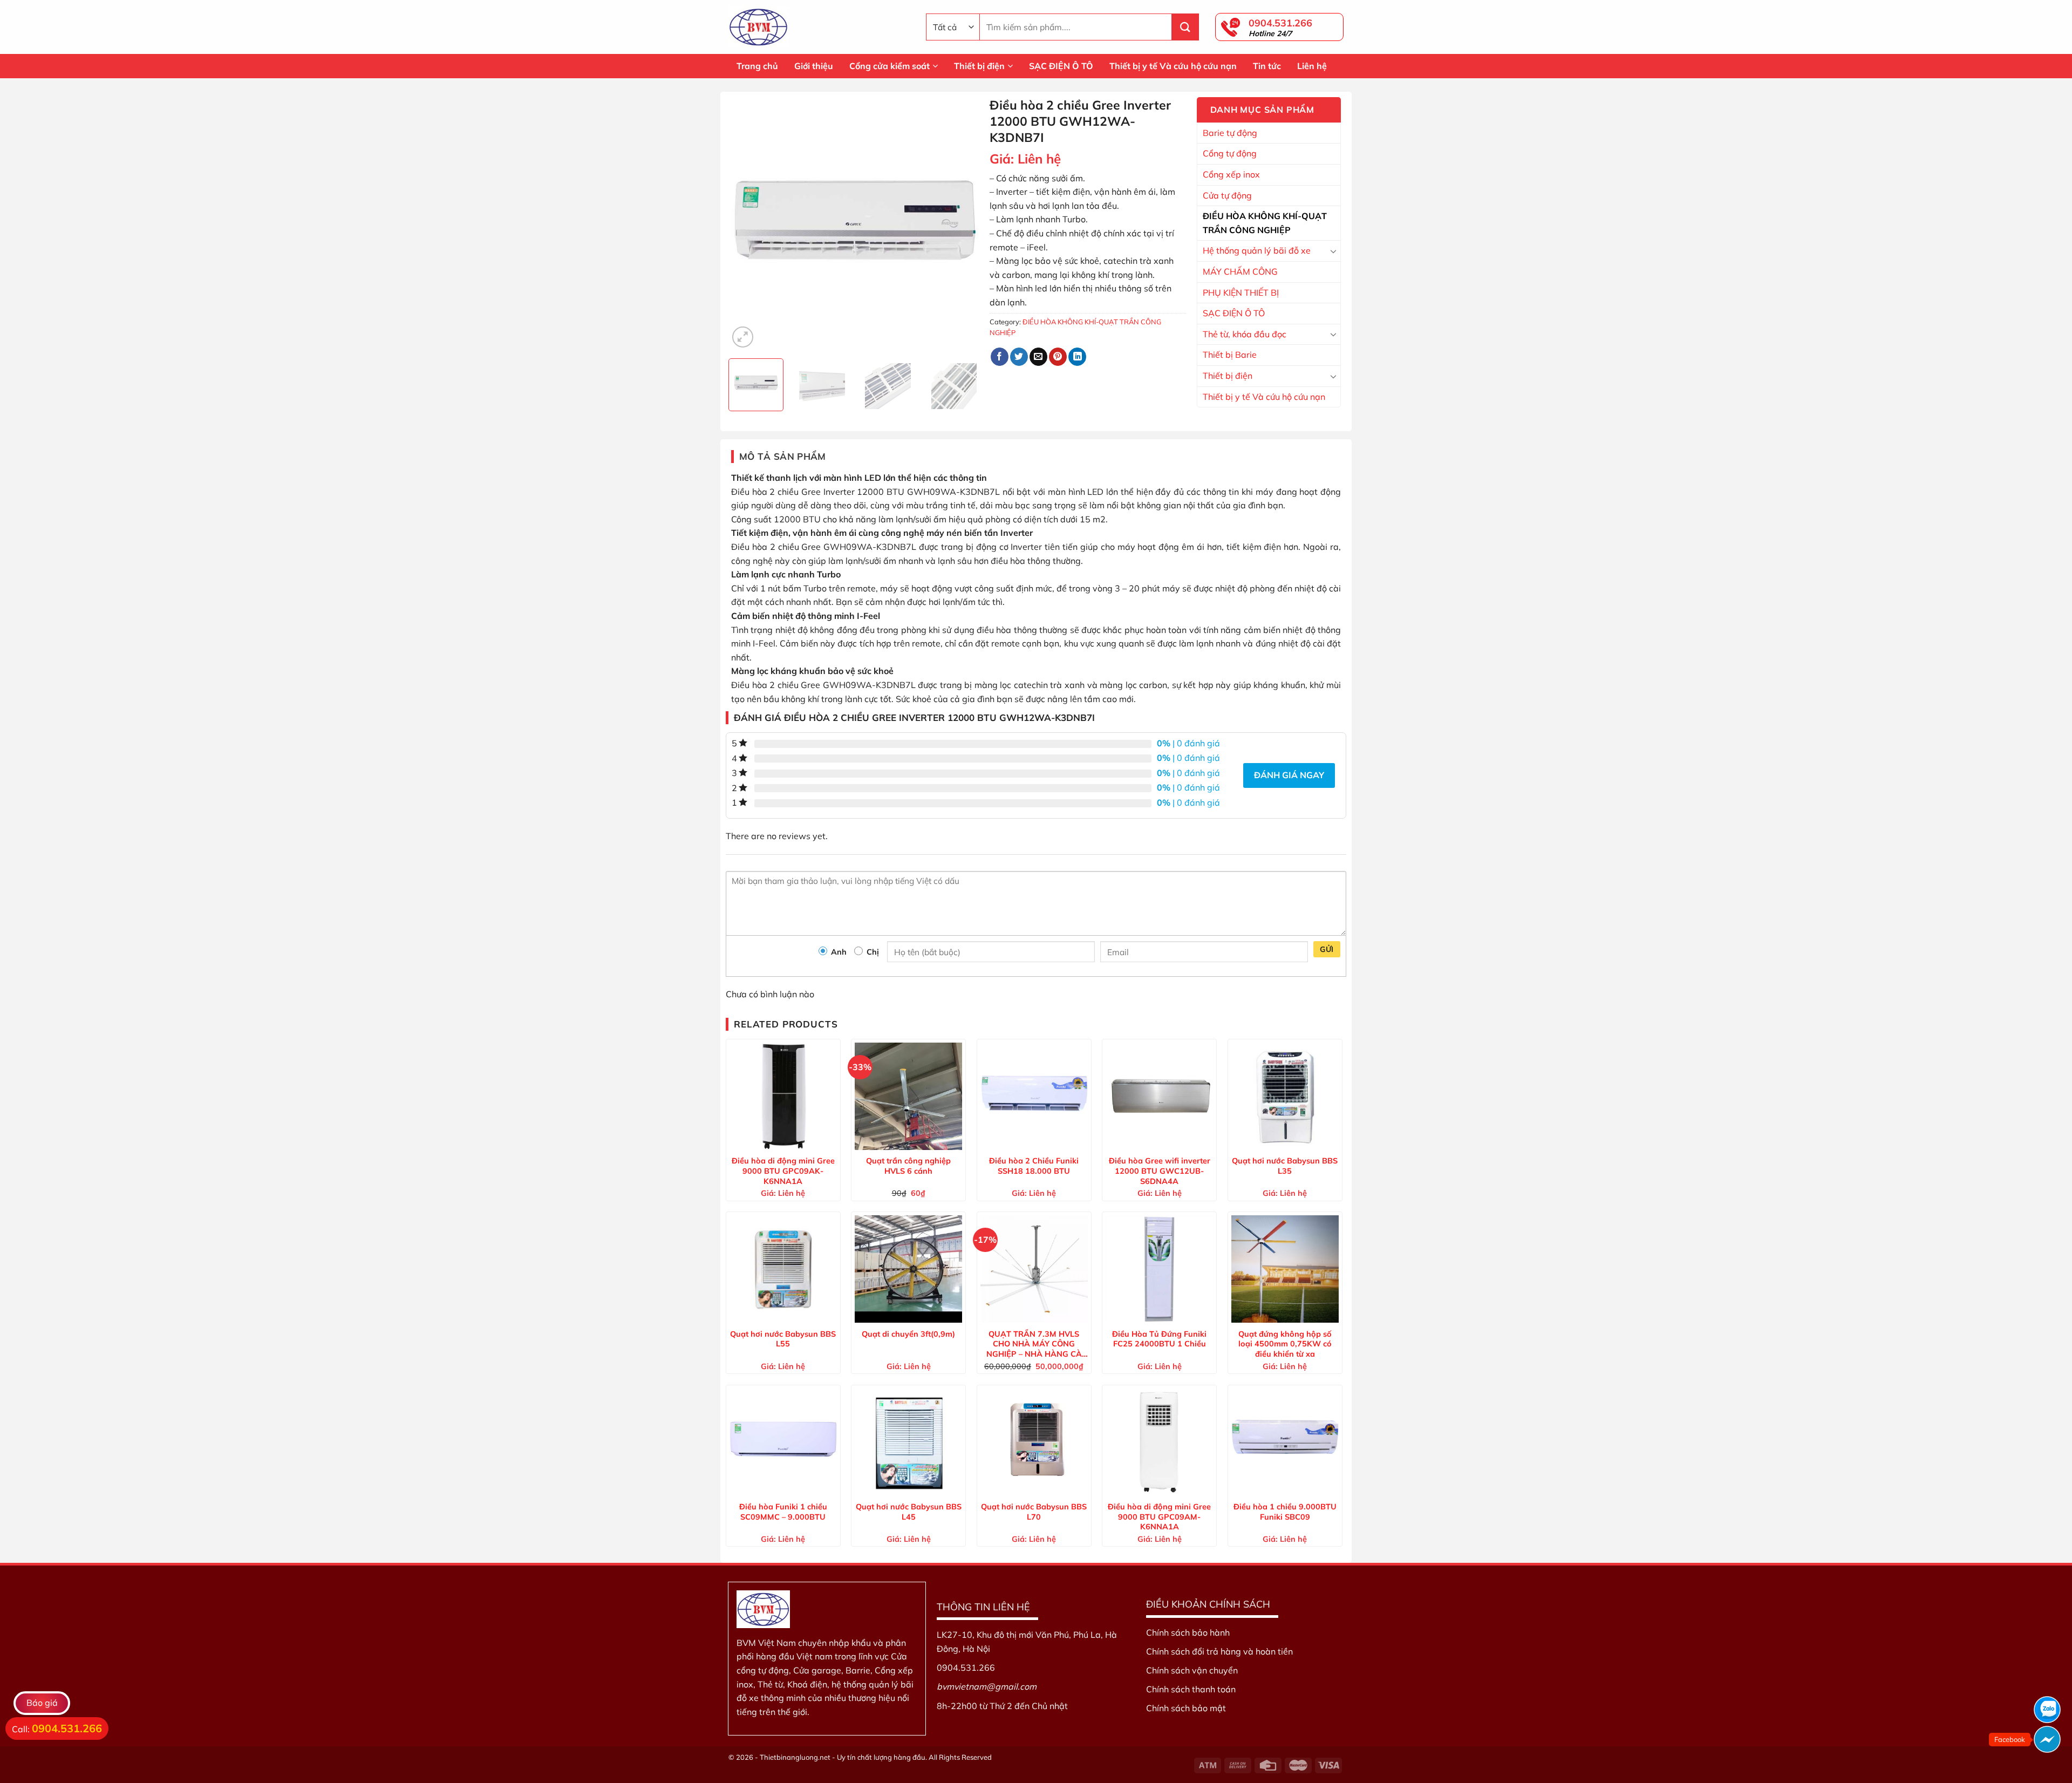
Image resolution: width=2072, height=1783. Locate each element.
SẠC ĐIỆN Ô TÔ (1061, 66)
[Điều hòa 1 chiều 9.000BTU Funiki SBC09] (1285, 1442)
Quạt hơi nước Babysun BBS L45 (909, 1512)
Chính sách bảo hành (1188, 1632)
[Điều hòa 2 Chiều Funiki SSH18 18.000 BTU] (1034, 1096)
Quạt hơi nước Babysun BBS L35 (1285, 1166)
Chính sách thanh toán (1191, 1689)
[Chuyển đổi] (1333, 251)
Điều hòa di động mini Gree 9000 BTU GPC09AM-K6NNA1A (1159, 1516)
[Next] (963, 224)
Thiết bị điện (979, 66)
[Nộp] (1185, 27)
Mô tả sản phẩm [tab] (783, 456)
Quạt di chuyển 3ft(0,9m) (908, 1334)
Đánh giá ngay (1289, 775)
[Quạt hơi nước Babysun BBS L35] (1285, 1096)
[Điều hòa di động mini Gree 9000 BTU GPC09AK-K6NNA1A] (783, 1096)
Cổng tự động (1230, 153)
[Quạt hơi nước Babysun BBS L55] (783, 1269)
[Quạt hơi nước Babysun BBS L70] (1034, 1442)
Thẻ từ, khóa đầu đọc (1245, 334)
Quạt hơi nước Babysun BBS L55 (783, 1339)
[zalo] (2047, 1710)
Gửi (1327, 949)
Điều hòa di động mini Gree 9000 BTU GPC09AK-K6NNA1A (783, 1170)
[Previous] (747, 224)
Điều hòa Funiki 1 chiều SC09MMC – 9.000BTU (783, 1512)
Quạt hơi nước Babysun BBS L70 (1034, 1512)
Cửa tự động (1227, 195)
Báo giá (42, 1703)
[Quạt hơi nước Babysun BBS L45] (908, 1442)
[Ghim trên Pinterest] (1058, 357)
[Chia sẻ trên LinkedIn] (1077, 357)
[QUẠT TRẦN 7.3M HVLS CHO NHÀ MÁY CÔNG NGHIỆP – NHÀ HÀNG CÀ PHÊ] (1034, 1269)
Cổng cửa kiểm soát (890, 66)
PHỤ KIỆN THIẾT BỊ (1241, 292)
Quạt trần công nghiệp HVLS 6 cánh (908, 1166)
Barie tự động (1230, 133)
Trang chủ (757, 66)
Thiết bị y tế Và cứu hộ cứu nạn (1173, 66)
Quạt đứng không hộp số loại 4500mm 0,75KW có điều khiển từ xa (1285, 1344)
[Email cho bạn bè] (1038, 357)
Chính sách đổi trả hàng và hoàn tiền (1219, 1651)
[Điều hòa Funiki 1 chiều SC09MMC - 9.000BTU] (783, 1442)
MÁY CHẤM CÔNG (1240, 271)
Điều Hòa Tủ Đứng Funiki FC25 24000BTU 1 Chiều (1159, 1339)
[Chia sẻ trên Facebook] (1000, 357)
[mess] (2047, 1739)
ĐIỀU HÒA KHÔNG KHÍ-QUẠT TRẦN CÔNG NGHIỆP (1265, 223)
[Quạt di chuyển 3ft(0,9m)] (908, 1269)
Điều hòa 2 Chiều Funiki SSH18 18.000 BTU (1034, 1166)
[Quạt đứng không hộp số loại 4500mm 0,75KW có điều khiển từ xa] (1285, 1269)
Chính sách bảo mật (1186, 1708)
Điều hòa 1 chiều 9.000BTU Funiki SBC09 (1285, 1512)
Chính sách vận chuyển (1192, 1670)
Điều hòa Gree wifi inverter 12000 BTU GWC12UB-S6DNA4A (1160, 1170)
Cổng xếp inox (1231, 174)
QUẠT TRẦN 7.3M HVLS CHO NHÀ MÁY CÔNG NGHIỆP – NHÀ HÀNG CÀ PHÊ (1034, 1344)
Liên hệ (1312, 66)
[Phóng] (743, 337)
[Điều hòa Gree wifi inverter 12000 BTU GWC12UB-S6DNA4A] (1159, 1096)
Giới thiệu (814, 66)
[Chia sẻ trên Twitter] (1019, 357)
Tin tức (1267, 66)
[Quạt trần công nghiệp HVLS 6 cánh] (908, 1096)
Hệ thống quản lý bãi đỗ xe (1257, 250)
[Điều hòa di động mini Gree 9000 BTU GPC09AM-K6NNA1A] (1159, 1442)
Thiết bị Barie (1230, 355)
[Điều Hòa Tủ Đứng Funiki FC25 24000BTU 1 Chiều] (1159, 1269)
